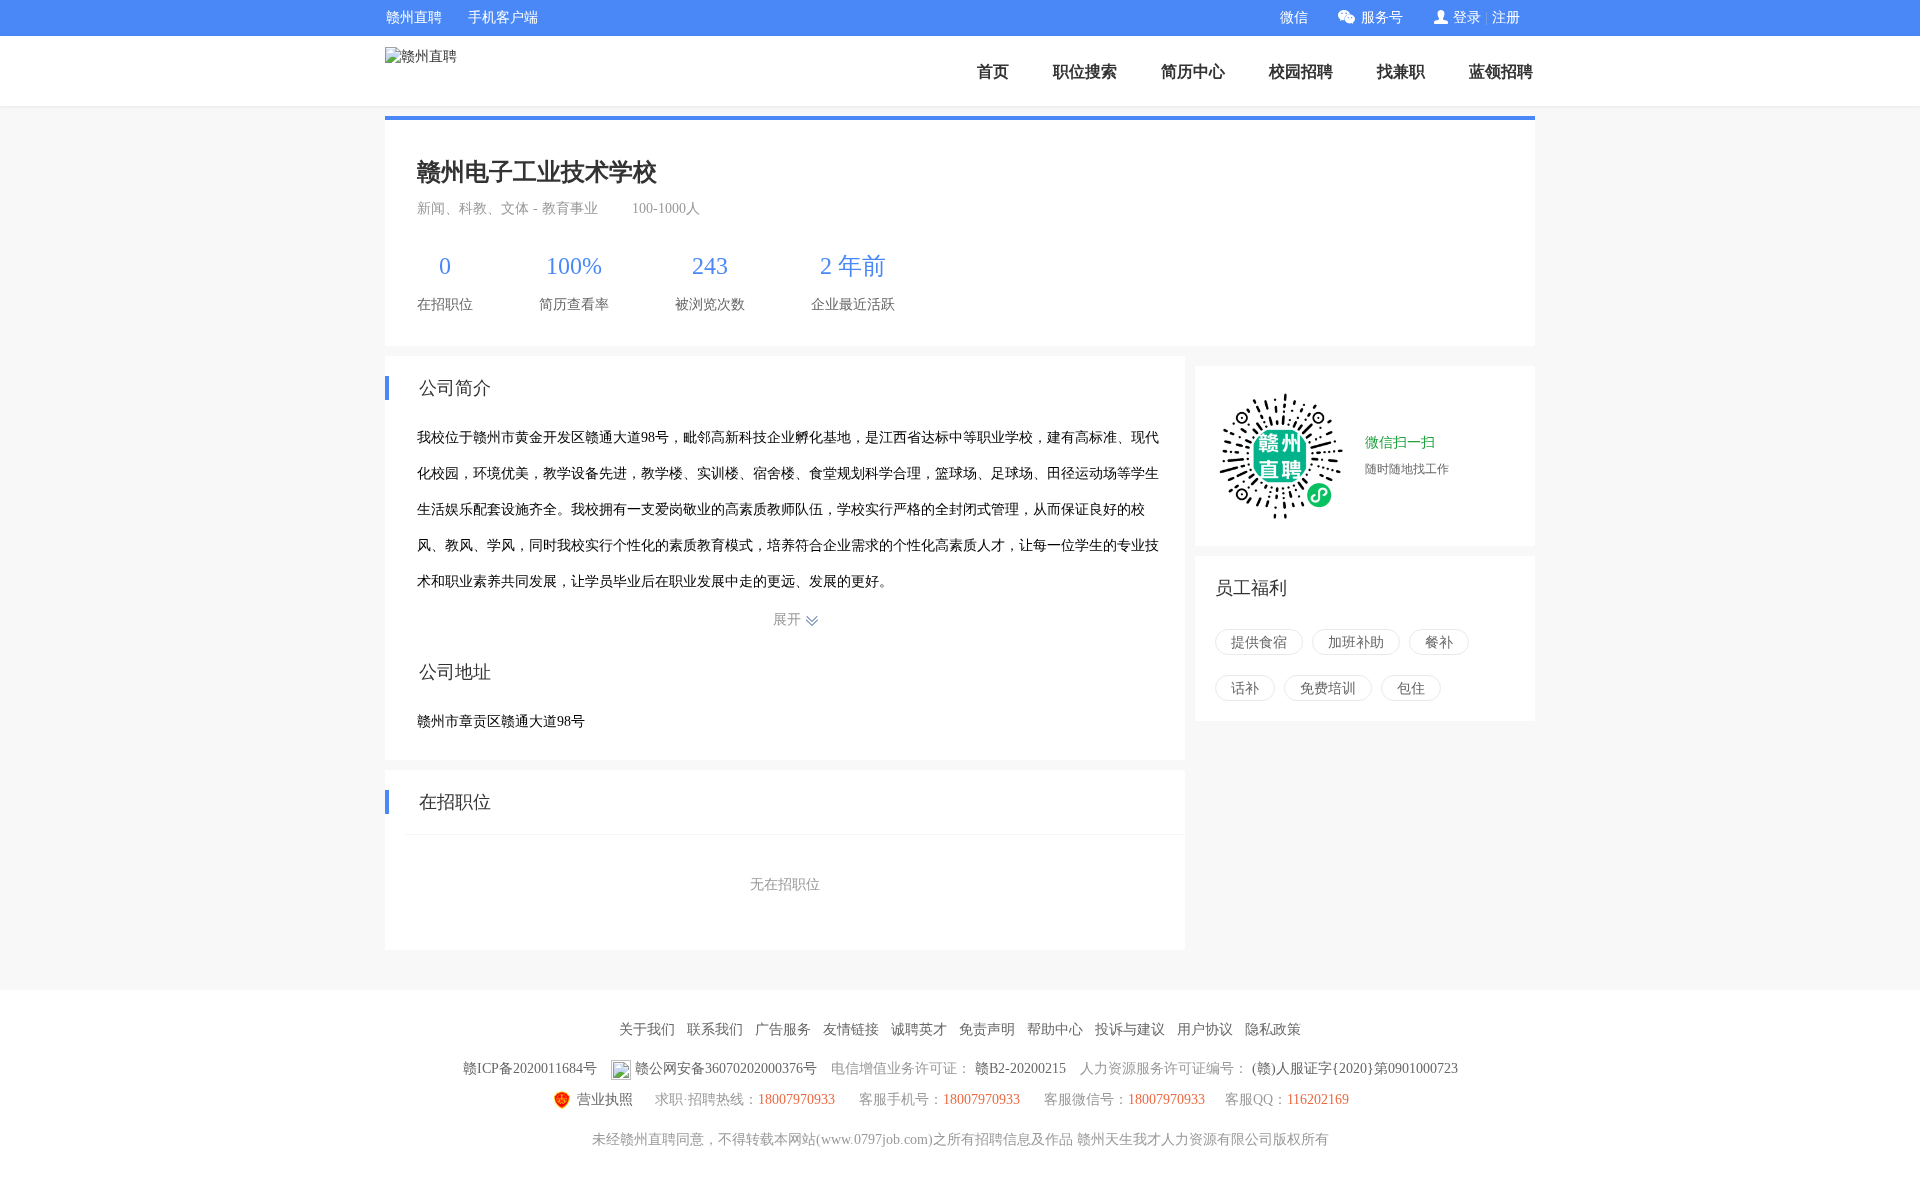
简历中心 (1193, 71)
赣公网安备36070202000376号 (726, 1068)
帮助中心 (1055, 1029)
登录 (1467, 17)
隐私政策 (1273, 1029)
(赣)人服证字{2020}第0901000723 (1355, 1068)
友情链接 (851, 1029)
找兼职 (1401, 71)
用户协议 (1205, 1029)
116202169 (1318, 1099)
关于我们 (647, 1029)
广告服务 (783, 1029)
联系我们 (715, 1029)
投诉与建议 (1130, 1029)
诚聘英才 (919, 1029)
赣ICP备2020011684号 (530, 1068)
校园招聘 (1301, 71)
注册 (1506, 17)
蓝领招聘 (1501, 71)
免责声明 (987, 1029)
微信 (1294, 17)
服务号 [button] (1382, 17)
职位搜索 (1085, 71)
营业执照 (605, 1099)
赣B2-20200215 (1020, 1068)
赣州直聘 (414, 17)
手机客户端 (503, 17)
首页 (993, 71)
